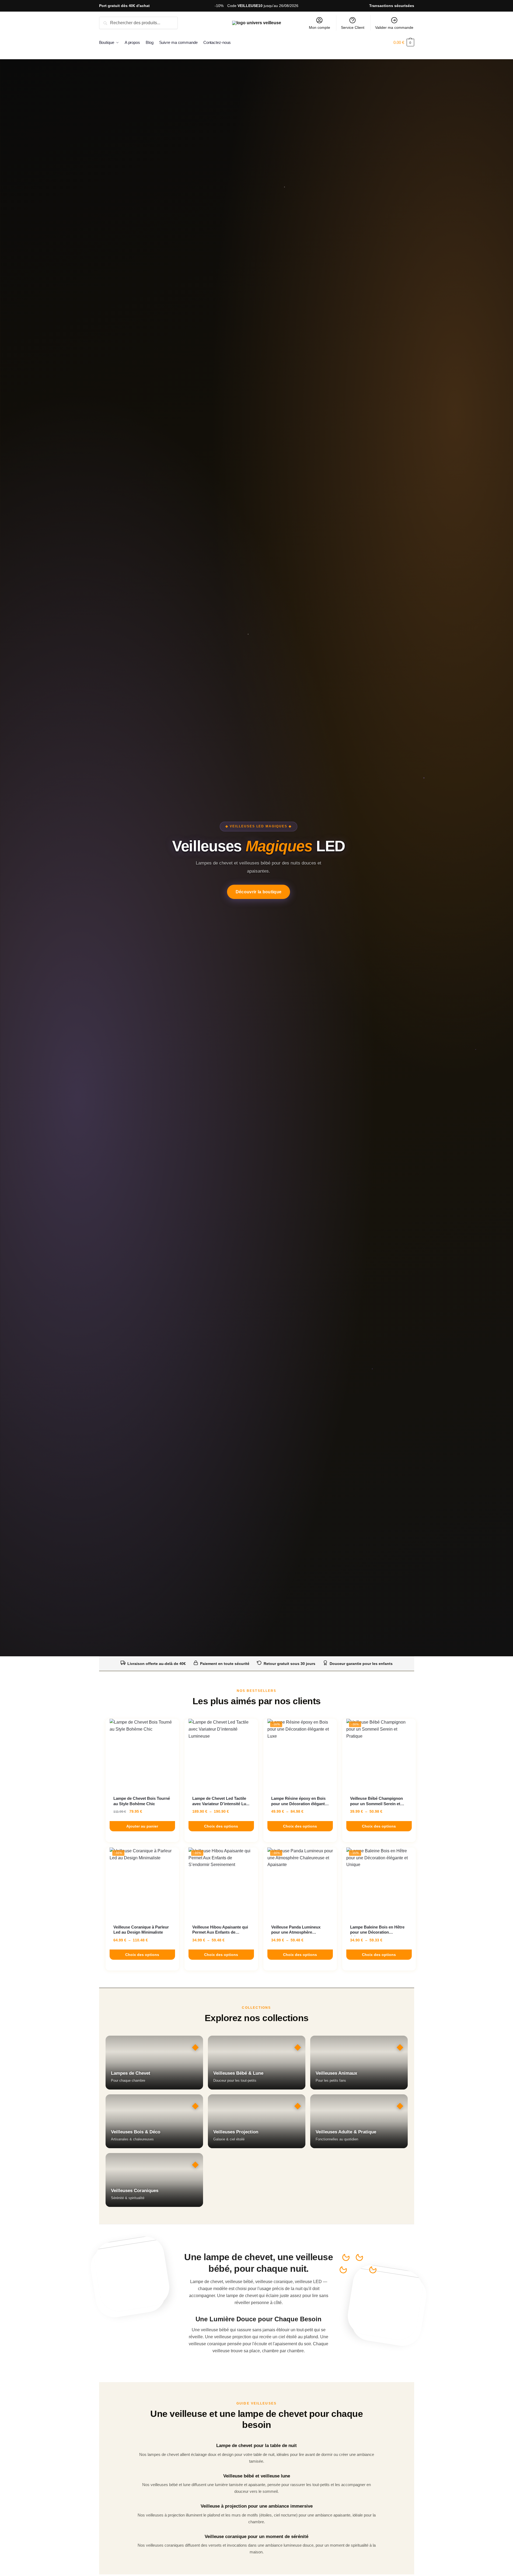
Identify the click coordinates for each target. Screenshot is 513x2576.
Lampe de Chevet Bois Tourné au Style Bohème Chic (142, 1801)
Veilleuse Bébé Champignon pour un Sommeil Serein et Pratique (376, 1801)
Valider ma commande (394, 27)
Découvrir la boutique (259, 892)
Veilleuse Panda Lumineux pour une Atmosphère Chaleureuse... (296, 1930)
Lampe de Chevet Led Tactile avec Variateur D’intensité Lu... (221, 1801)
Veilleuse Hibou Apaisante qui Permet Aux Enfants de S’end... (220, 1930)
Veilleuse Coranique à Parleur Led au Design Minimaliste (141, 1930)
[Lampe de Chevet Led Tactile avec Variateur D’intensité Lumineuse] (221, 1754)
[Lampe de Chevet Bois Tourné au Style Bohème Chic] (142, 1754)
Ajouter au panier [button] (142, 1826)
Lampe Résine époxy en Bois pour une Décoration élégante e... (299, 1801)
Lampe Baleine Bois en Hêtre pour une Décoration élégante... (377, 1930)
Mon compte (320, 27)
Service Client (353, 27)
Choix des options (221, 1826)
